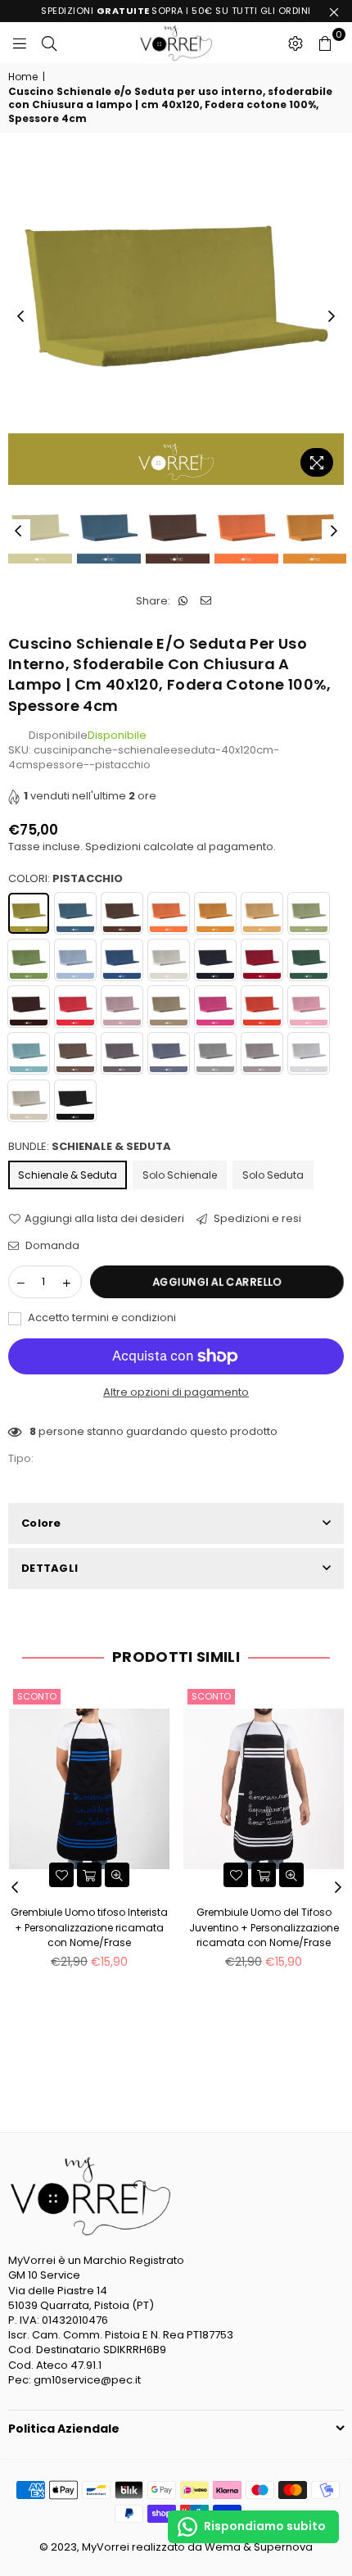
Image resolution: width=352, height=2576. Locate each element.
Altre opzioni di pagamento (176, 1392)
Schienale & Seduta (68, 1175)
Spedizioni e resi (256, 1219)
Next (332, 317)
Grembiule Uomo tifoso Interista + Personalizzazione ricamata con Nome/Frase (89, 1927)
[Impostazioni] (296, 43)
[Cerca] (49, 43)
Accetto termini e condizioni (101, 1318)
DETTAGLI (50, 1568)
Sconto (37, 1696)
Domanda (51, 1246)
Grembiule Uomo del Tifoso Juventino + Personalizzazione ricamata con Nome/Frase (264, 1927)
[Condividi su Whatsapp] (183, 601)
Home (23, 77)
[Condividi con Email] (206, 601)
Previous (20, 317)
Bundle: (90, 1147)
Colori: (65, 879)
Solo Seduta (273, 1175)
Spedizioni (113, 847)
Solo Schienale (180, 1175)
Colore (41, 1523)
